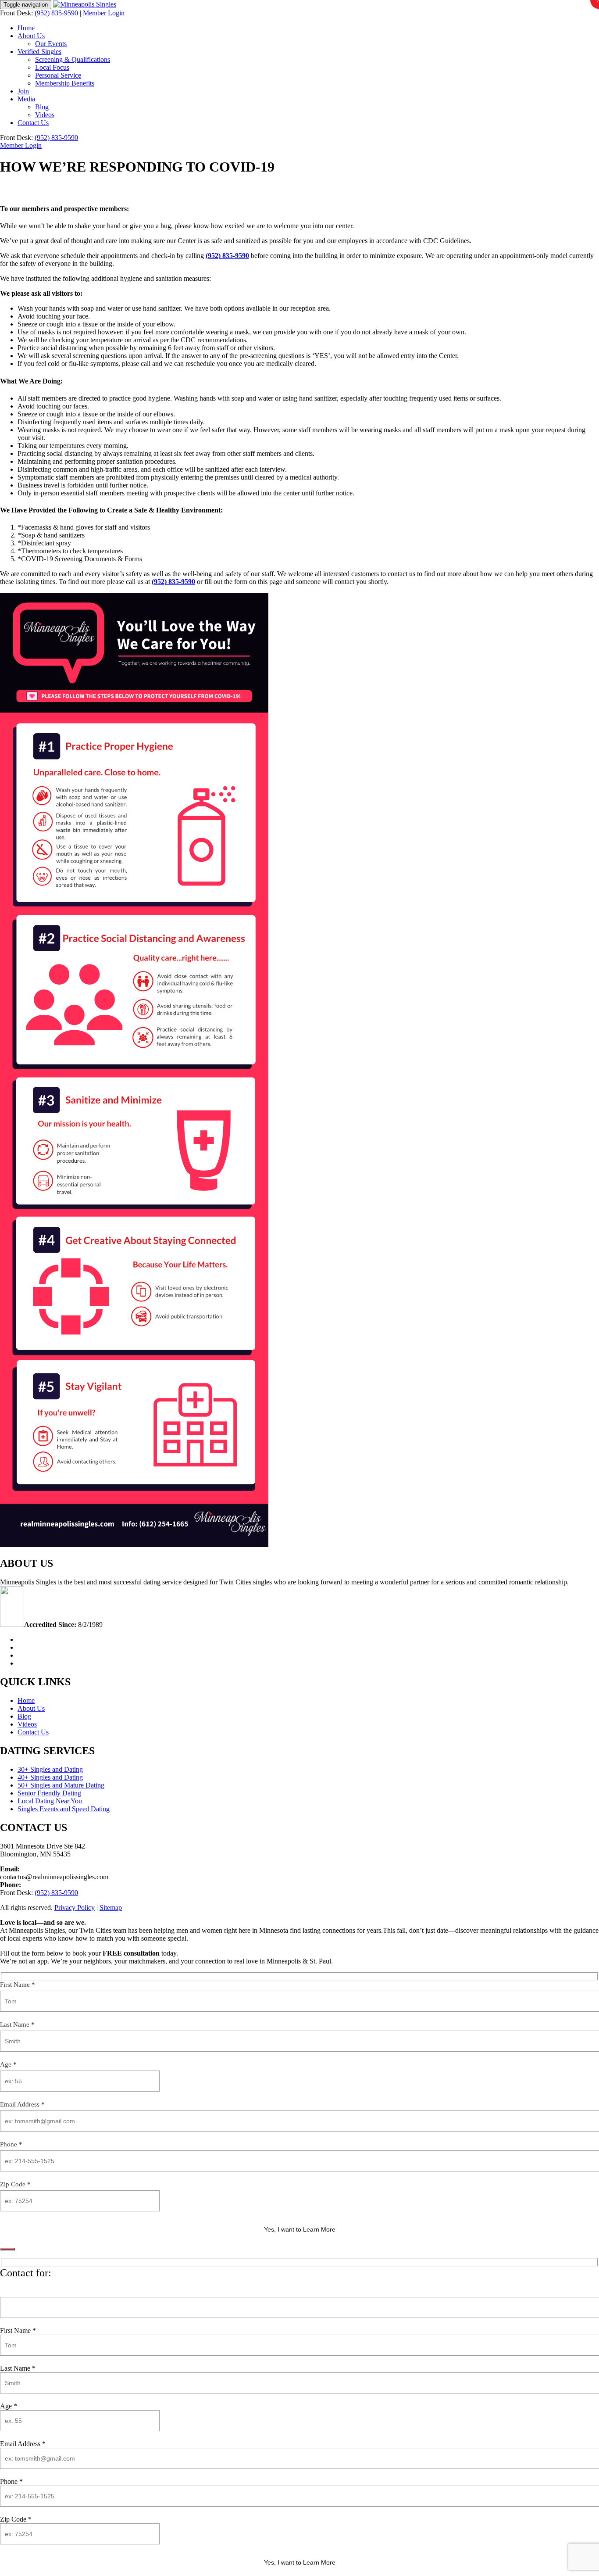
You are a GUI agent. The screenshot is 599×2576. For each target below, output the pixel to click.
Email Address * (22, 2104)
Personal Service (58, 75)
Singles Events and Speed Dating (64, 1809)
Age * (8, 2064)
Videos (45, 115)
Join (23, 91)
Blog (42, 107)
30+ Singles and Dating (50, 1769)
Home (26, 28)
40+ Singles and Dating (50, 1777)
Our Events (51, 44)
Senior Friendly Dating (49, 1793)
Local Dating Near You (50, 1801)
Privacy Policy (75, 1908)
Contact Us (33, 123)
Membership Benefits (65, 83)
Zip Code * (15, 2184)
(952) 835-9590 (56, 13)
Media (26, 99)
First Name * (18, 1985)
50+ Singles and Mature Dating (61, 1785)
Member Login (104, 13)
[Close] (7, 2249)
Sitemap (111, 1908)
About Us (31, 36)
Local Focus (52, 67)
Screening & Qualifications (73, 59)
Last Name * (17, 2024)
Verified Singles (39, 52)
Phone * (11, 2144)
